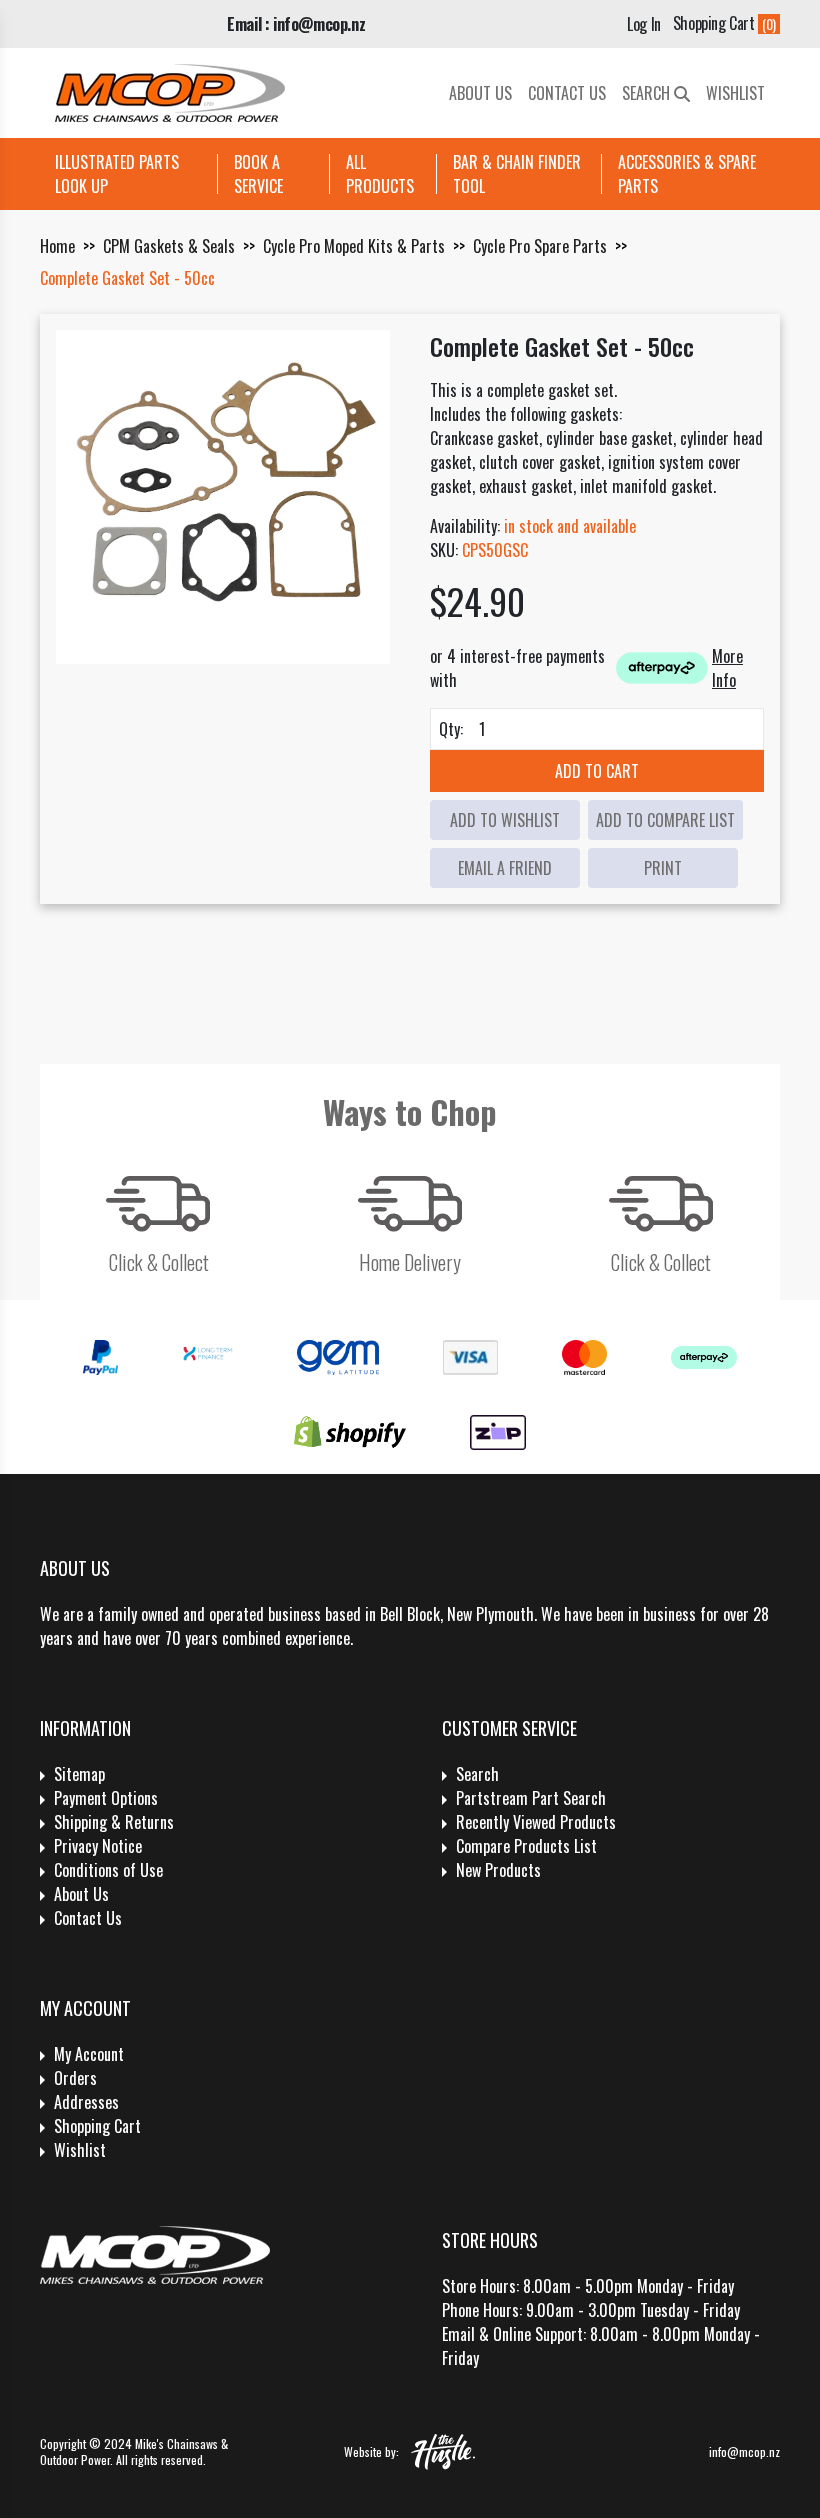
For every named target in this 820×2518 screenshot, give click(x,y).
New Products (498, 1870)
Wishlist (735, 93)
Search (648, 93)
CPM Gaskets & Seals (169, 246)
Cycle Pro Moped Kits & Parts (354, 246)
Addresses (86, 2102)
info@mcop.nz (744, 2451)
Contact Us (567, 93)
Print (663, 868)
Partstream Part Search (531, 1798)
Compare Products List (526, 1846)
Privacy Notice (98, 1846)
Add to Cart (597, 771)
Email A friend (505, 868)
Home (57, 246)
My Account (89, 2054)
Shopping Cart (97, 2126)
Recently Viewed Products (536, 1822)
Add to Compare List (665, 820)
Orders (75, 2078)
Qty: (451, 729)
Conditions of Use (108, 1870)
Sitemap (79, 1774)
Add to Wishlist (505, 820)
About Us (480, 93)
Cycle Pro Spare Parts (540, 246)
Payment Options (106, 1798)
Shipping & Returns (114, 1822)
